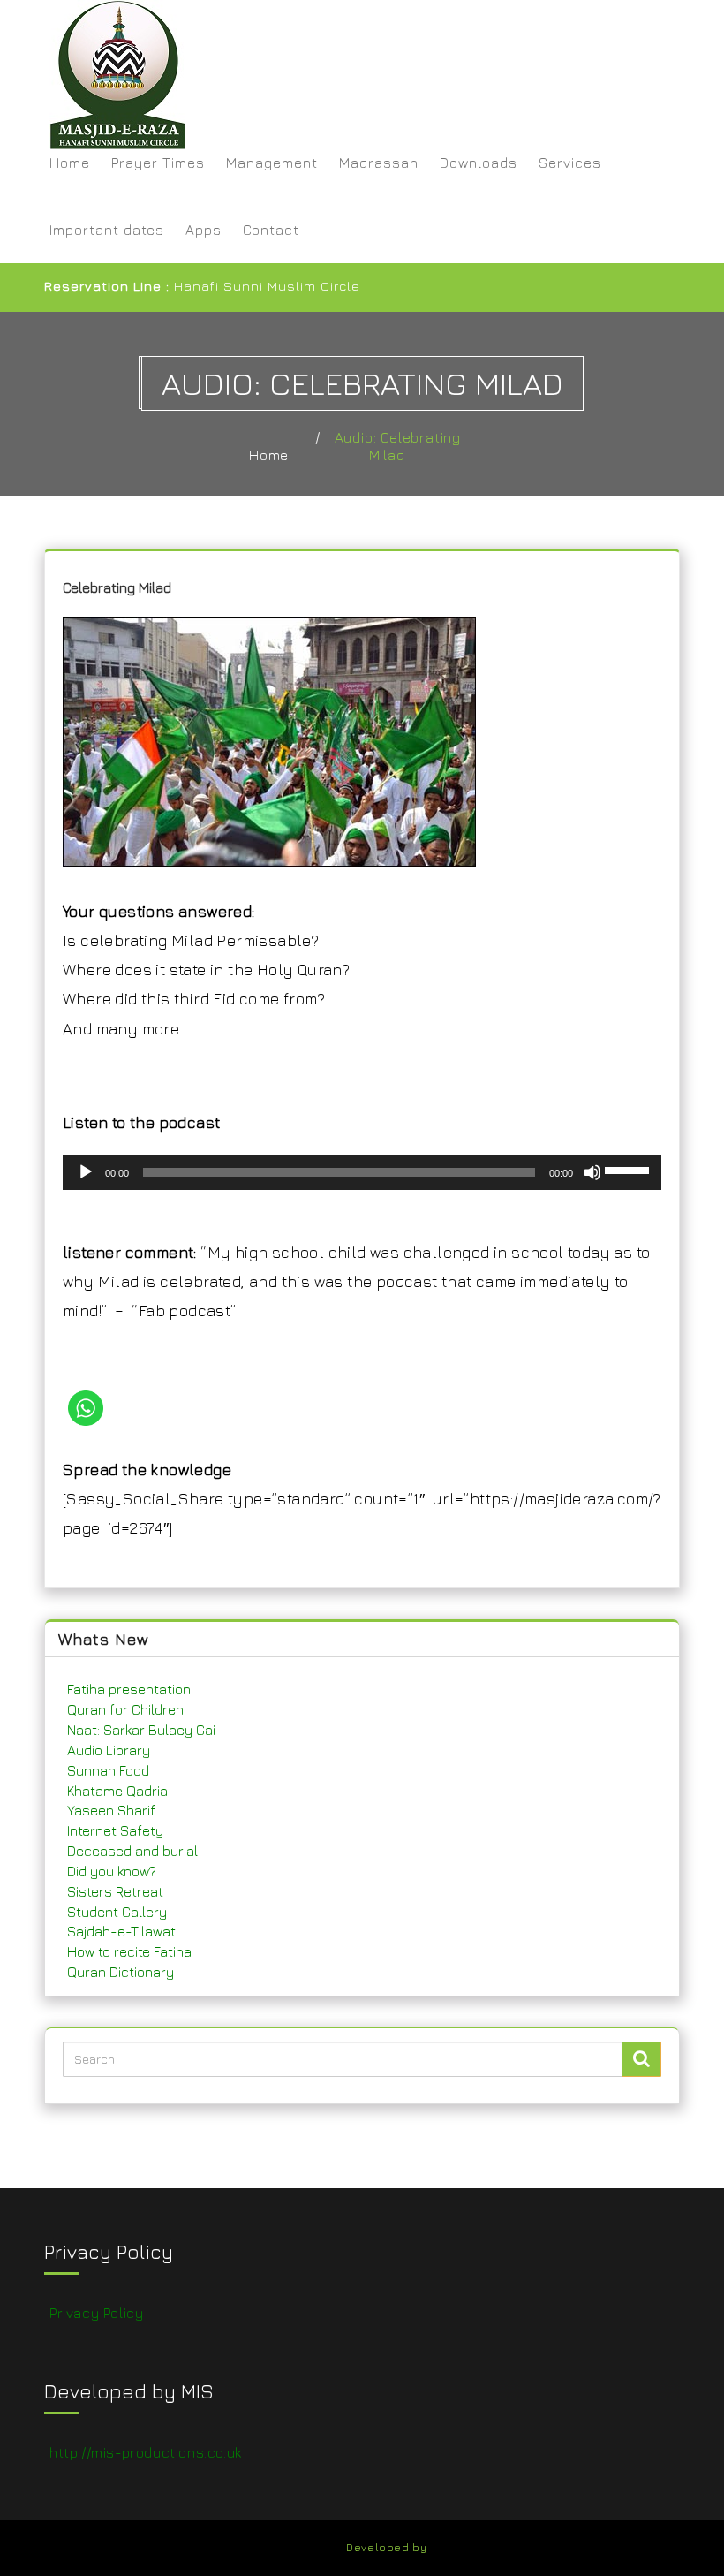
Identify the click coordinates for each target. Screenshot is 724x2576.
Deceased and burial (132, 1851)
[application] (362, 1172)
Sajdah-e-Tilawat (121, 1931)
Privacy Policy (96, 2313)
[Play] (86, 1172)
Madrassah (379, 163)
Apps (204, 230)
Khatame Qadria (117, 1791)
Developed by (386, 2547)
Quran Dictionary (121, 1972)
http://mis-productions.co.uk (146, 2452)
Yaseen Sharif (111, 1810)
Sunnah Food (108, 1770)
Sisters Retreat (115, 1891)
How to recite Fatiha (129, 1951)
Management (272, 163)
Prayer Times (158, 163)
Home (70, 163)
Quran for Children (125, 1709)
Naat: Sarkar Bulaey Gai (141, 1730)
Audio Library (109, 1750)
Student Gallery (117, 1912)
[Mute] (592, 1172)
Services (570, 163)
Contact (271, 230)
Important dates (107, 230)
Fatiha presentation (129, 1689)
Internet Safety (115, 1830)
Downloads (479, 163)
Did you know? (112, 1871)
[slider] (630, 1169)
